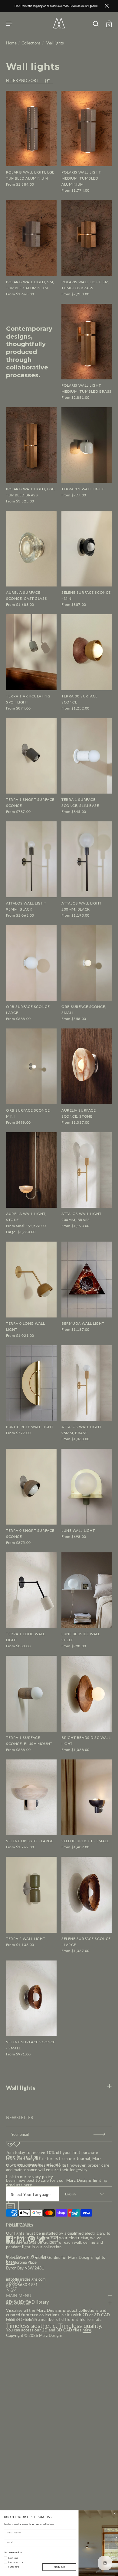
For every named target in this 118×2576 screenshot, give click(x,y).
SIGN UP (59, 2567)
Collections (31, 43)
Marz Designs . (52, 2335)
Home (11, 43)
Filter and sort (22, 81)
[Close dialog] (115, 2513)
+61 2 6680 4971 (22, 2285)
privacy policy (40, 2177)
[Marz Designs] (59, 28)
